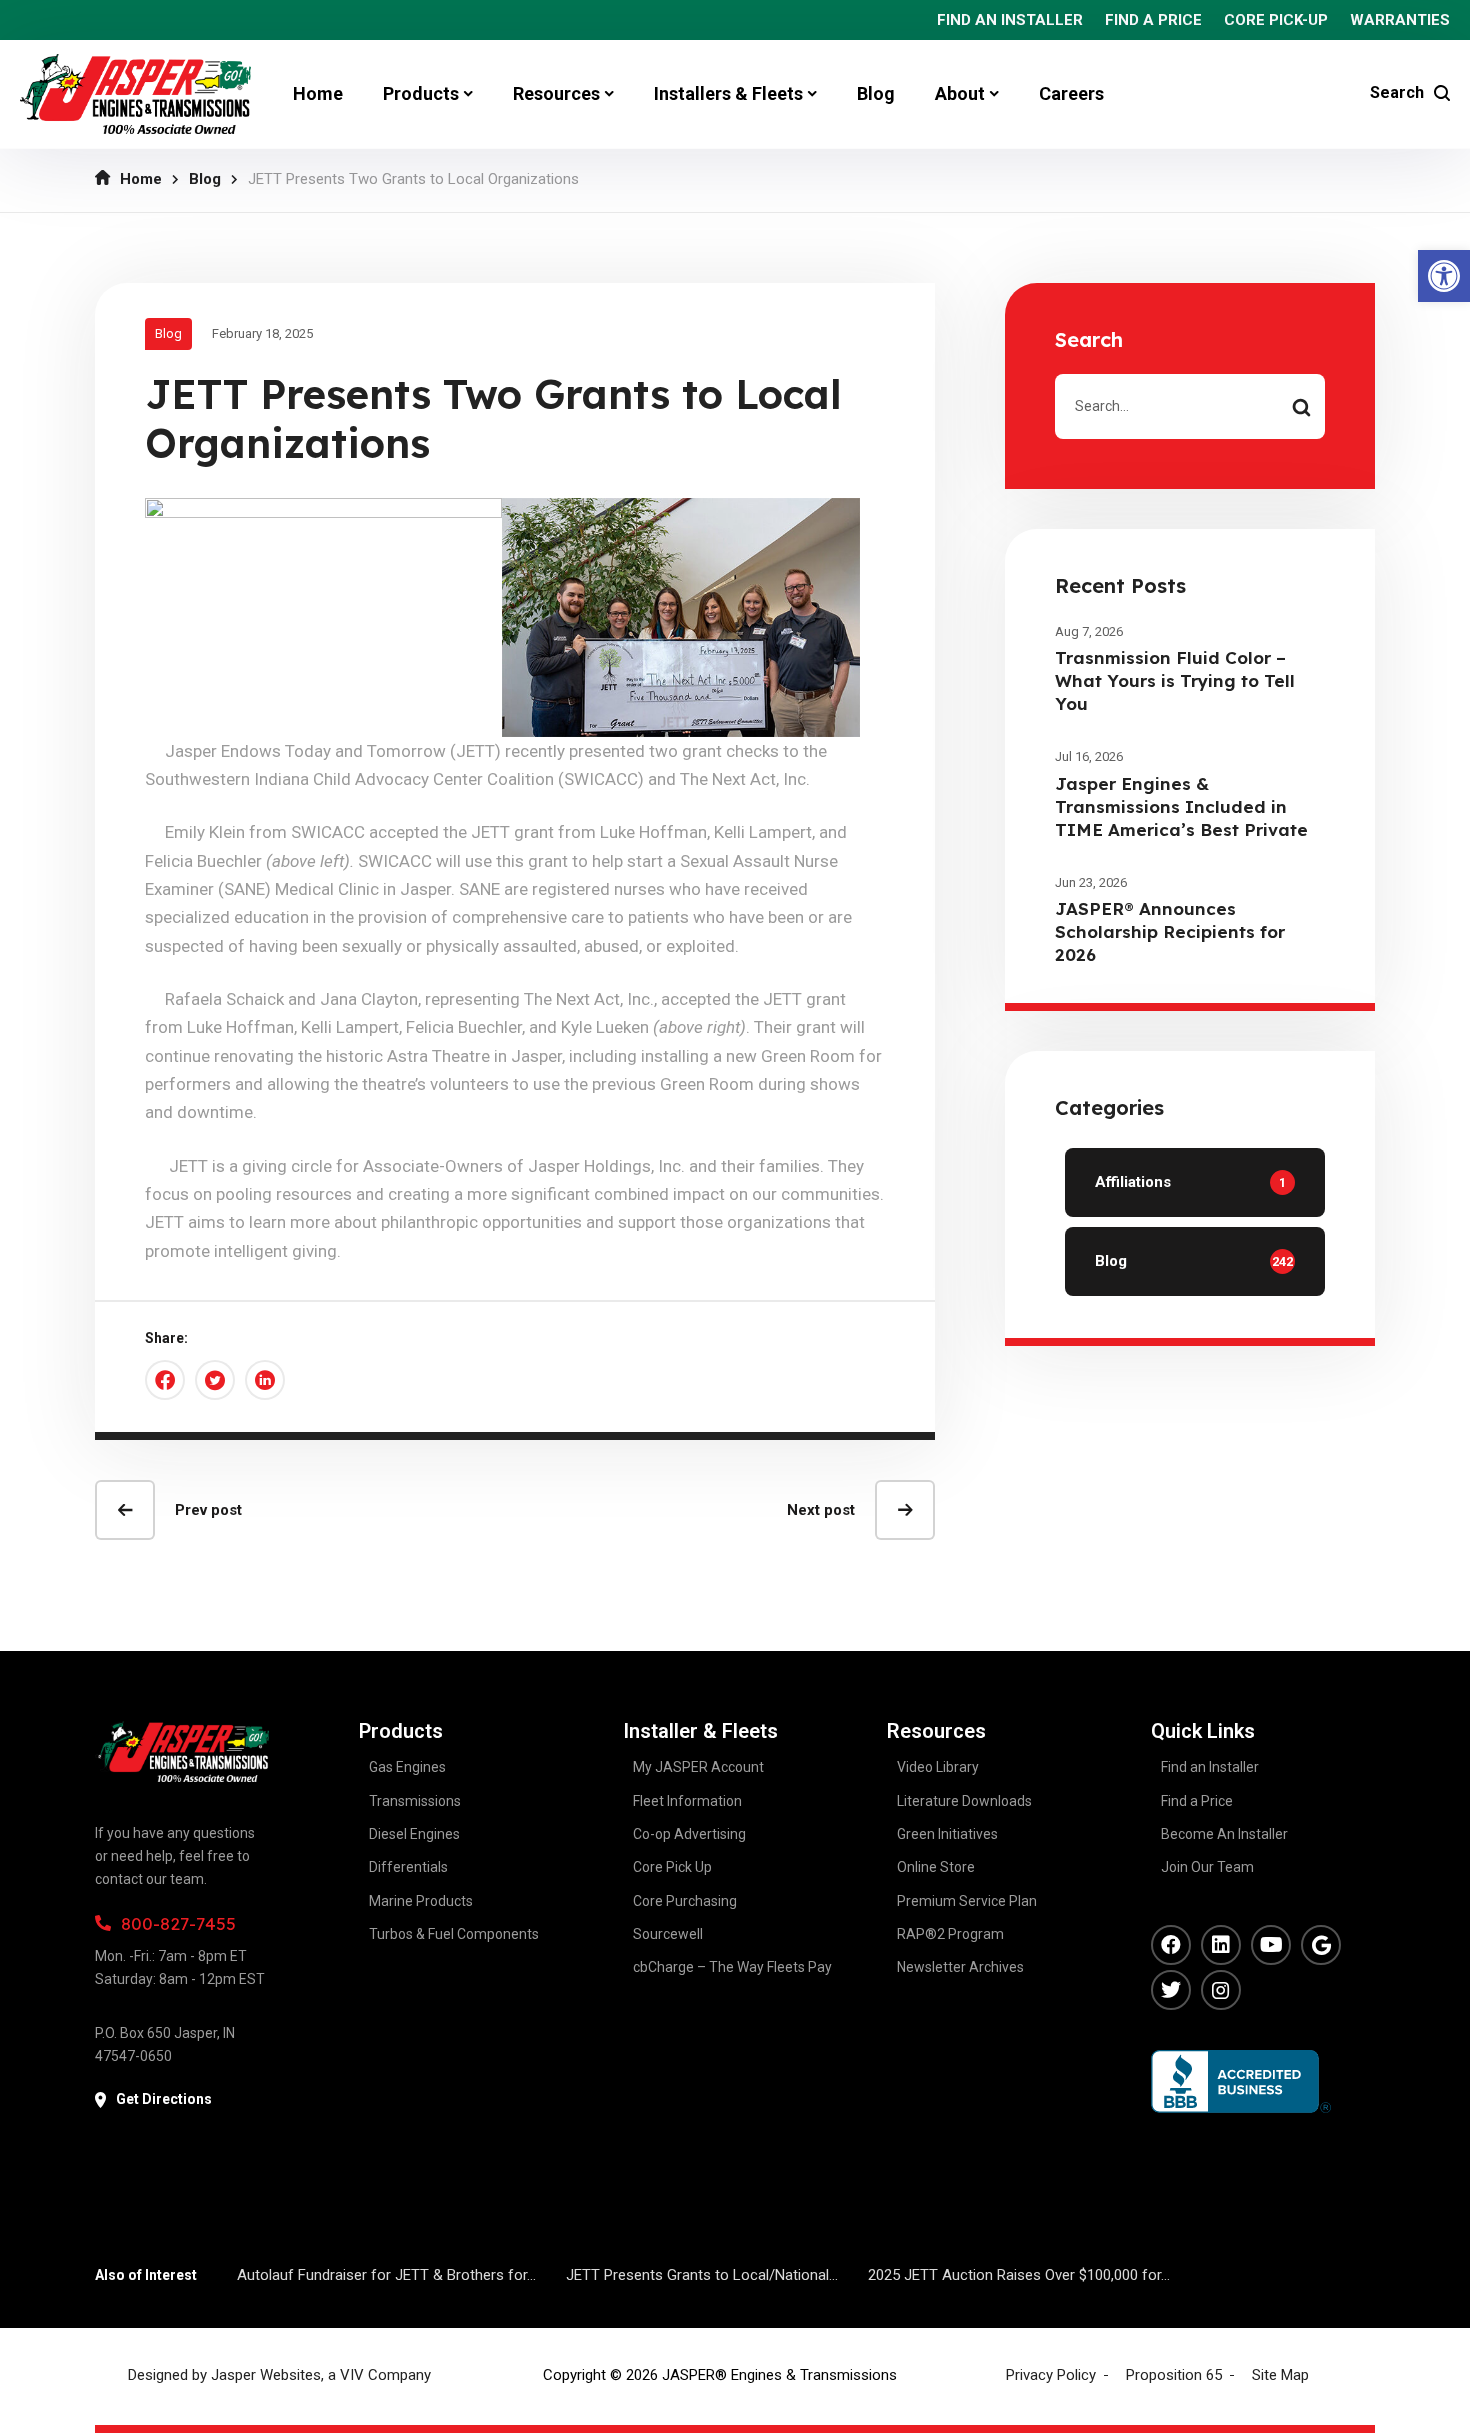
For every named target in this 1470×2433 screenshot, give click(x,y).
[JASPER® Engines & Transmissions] (135, 94)
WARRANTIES (1400, 20)
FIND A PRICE (1153, 20)
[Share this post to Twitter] (215, 1380)
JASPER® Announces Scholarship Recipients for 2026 (1170, 931)
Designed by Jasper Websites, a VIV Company (279, 2375)
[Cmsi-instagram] (1221, 1990)
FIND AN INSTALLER (1010, 20)
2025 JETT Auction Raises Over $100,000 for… (1019, 2275)
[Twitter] (1171, 1990)
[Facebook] (1171, 1945)
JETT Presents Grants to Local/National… (702, 2275)
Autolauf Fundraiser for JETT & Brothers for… (386, 2275)
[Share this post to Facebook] (165, 1380)
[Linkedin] (1221, 1945)
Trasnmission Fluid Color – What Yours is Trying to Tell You (1175, 680)
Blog (205, 179)
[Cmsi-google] (1321, 1945)
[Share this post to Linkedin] (265, 1380)
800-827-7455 (178, 1923)
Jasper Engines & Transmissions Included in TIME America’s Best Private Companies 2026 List (1181, 818)
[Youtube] (1271, 1945)
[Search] (1301, 406)
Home (141, 179)
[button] (1444, 276)
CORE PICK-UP (1276, 20)
